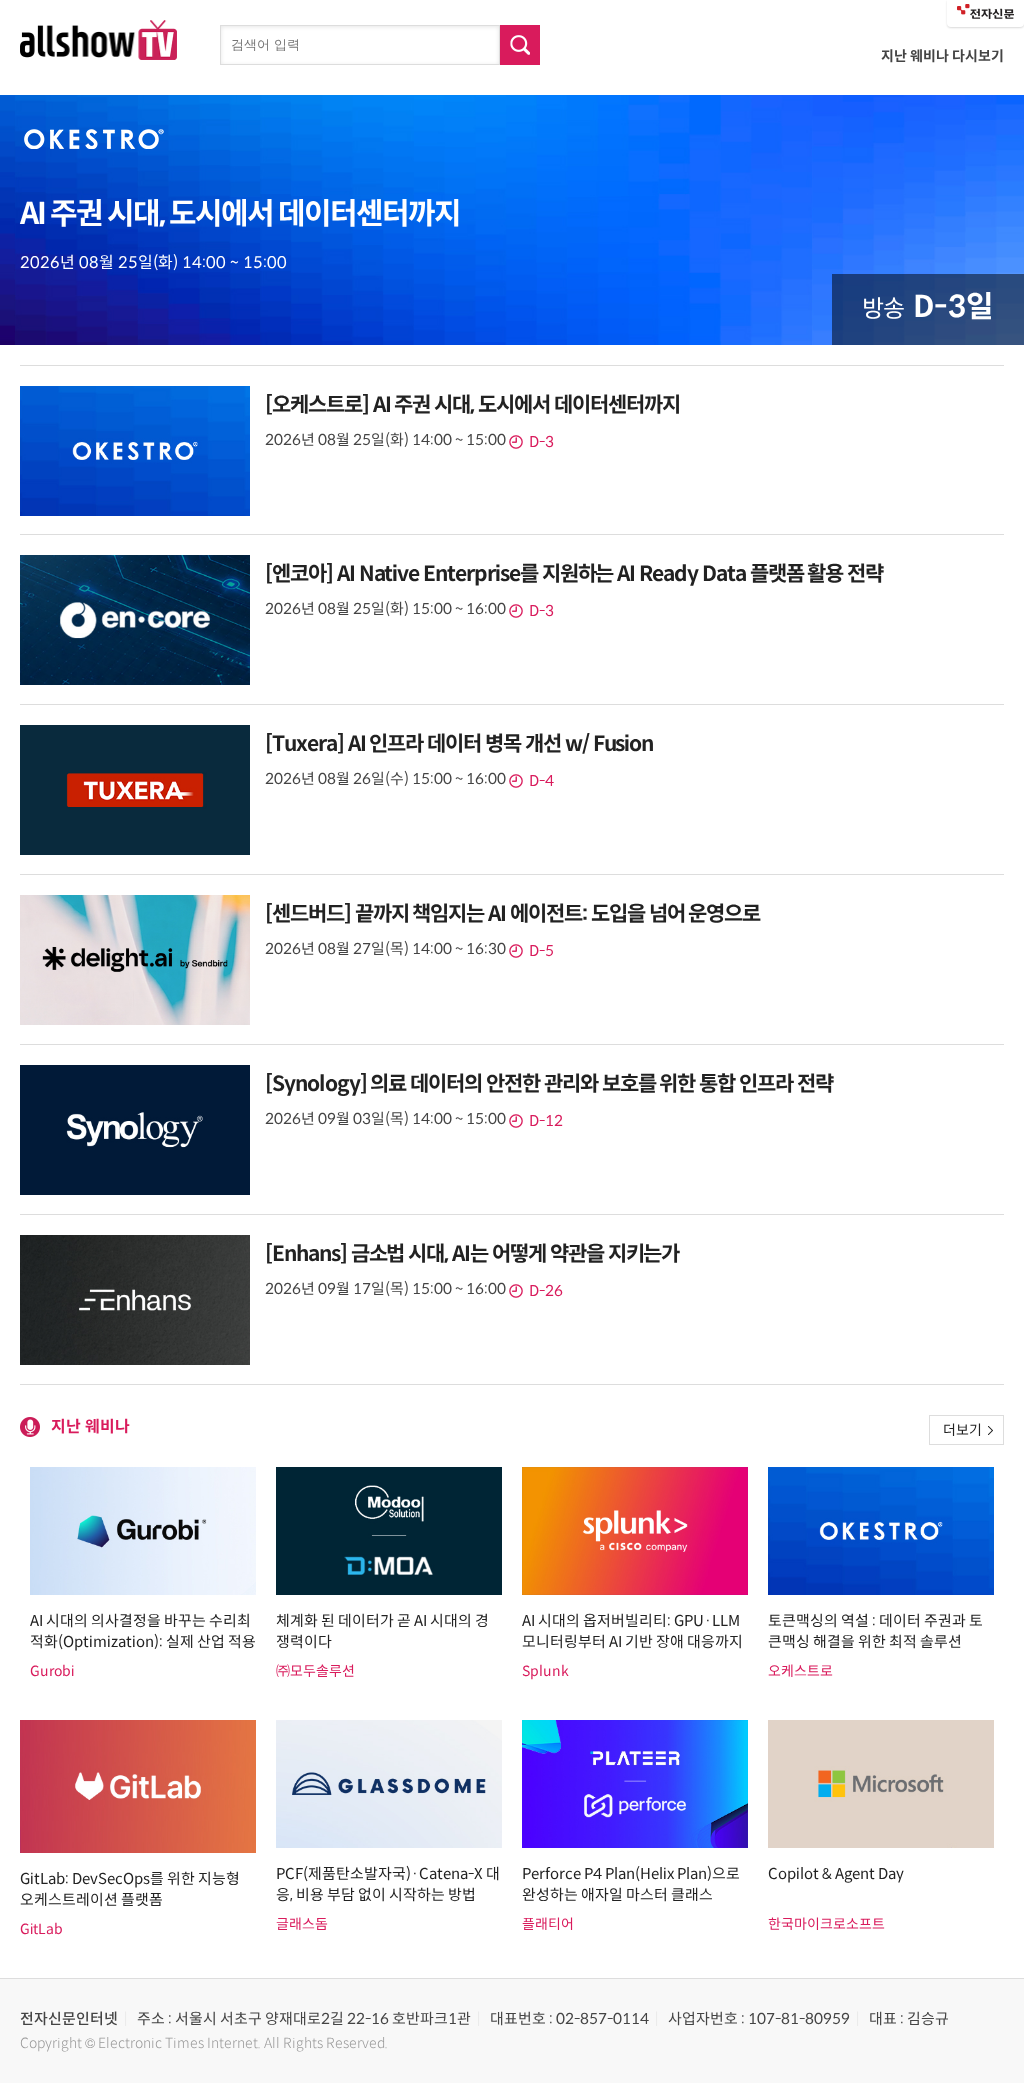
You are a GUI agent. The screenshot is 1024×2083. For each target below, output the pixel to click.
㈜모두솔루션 (315, 1671)
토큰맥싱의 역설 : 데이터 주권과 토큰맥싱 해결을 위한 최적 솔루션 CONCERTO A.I (875, 1641)
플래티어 (548, 1924)
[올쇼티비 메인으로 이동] (98, 54)
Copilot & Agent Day (836, 1873)
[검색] (520, 45)
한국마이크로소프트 (826, 1924)
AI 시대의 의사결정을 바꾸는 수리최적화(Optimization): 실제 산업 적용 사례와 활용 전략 (143, 1641)
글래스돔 (302, 1924)
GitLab (41, 1929)
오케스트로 (800, 1671)
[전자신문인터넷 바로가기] (985, 13)
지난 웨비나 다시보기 (942, 56)
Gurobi (52, 1671)
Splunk (545, 1671)
